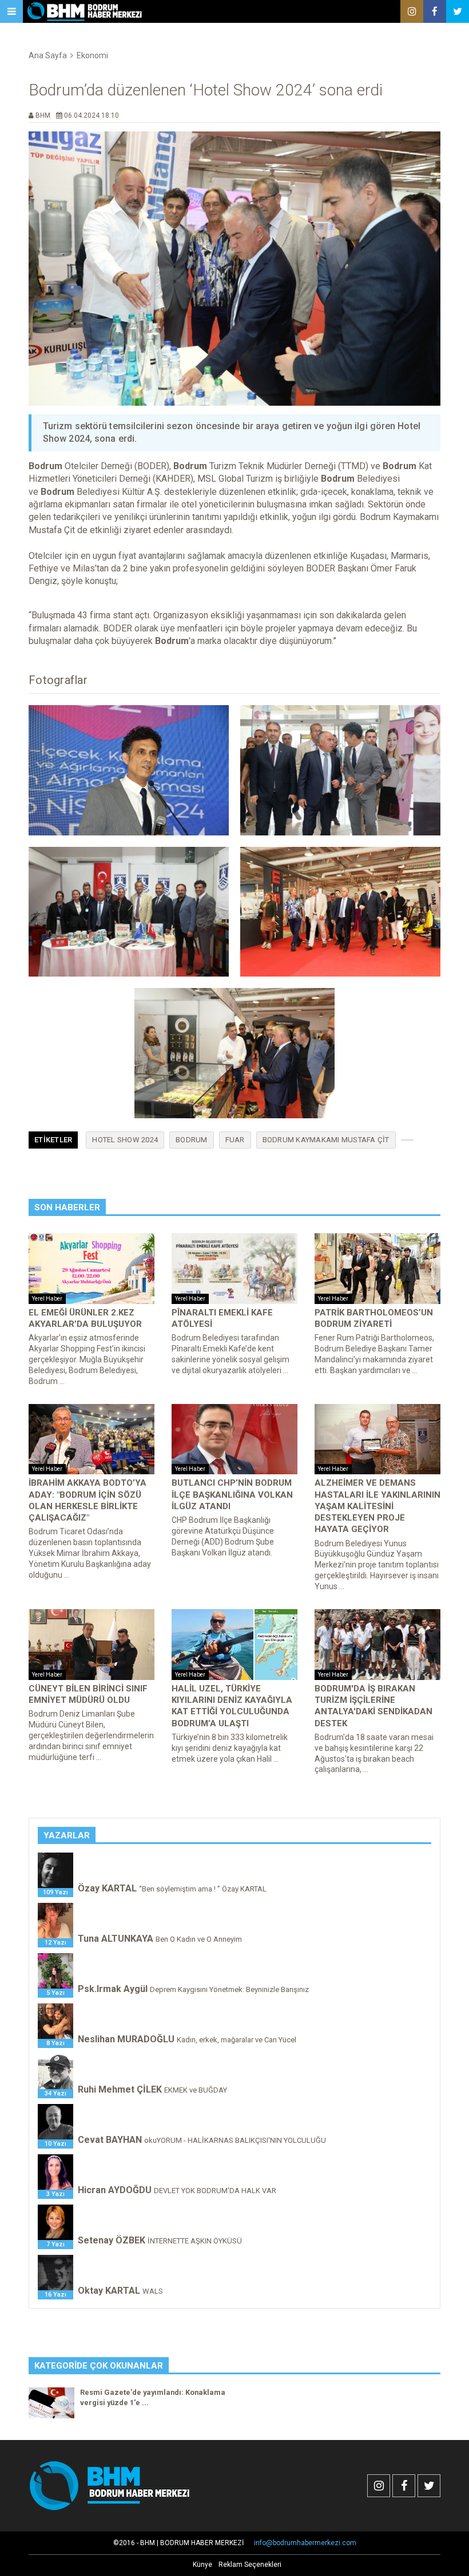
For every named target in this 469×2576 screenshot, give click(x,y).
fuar (235, 1140)
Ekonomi (92, 55)
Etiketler (53, 1140)
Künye (202, 2565)
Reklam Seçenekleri (250, 2565)
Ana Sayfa (48, 55)
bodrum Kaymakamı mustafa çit (326, 1140)
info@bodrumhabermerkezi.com (305, 2543)
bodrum (192, 1140)
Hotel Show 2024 (125, 1140)
